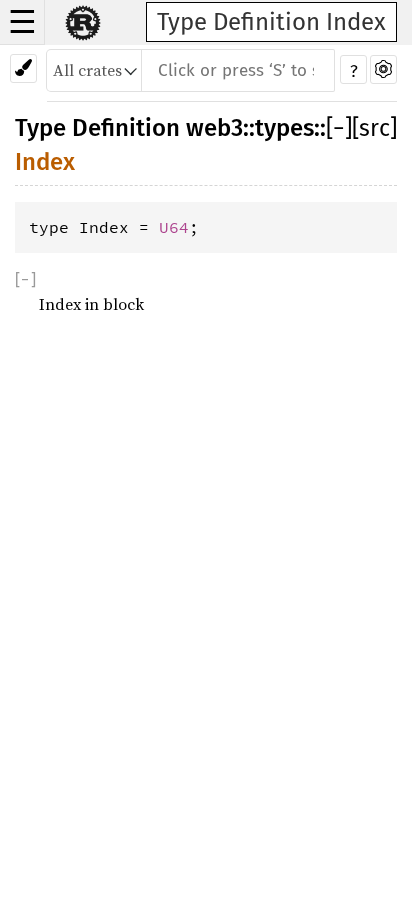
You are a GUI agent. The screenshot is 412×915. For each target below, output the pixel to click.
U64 (174, 227)
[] (339, 128)
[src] (374, 128)
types (284, 128)
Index (45, 162)
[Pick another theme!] (23, 68)
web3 (214, 128)
